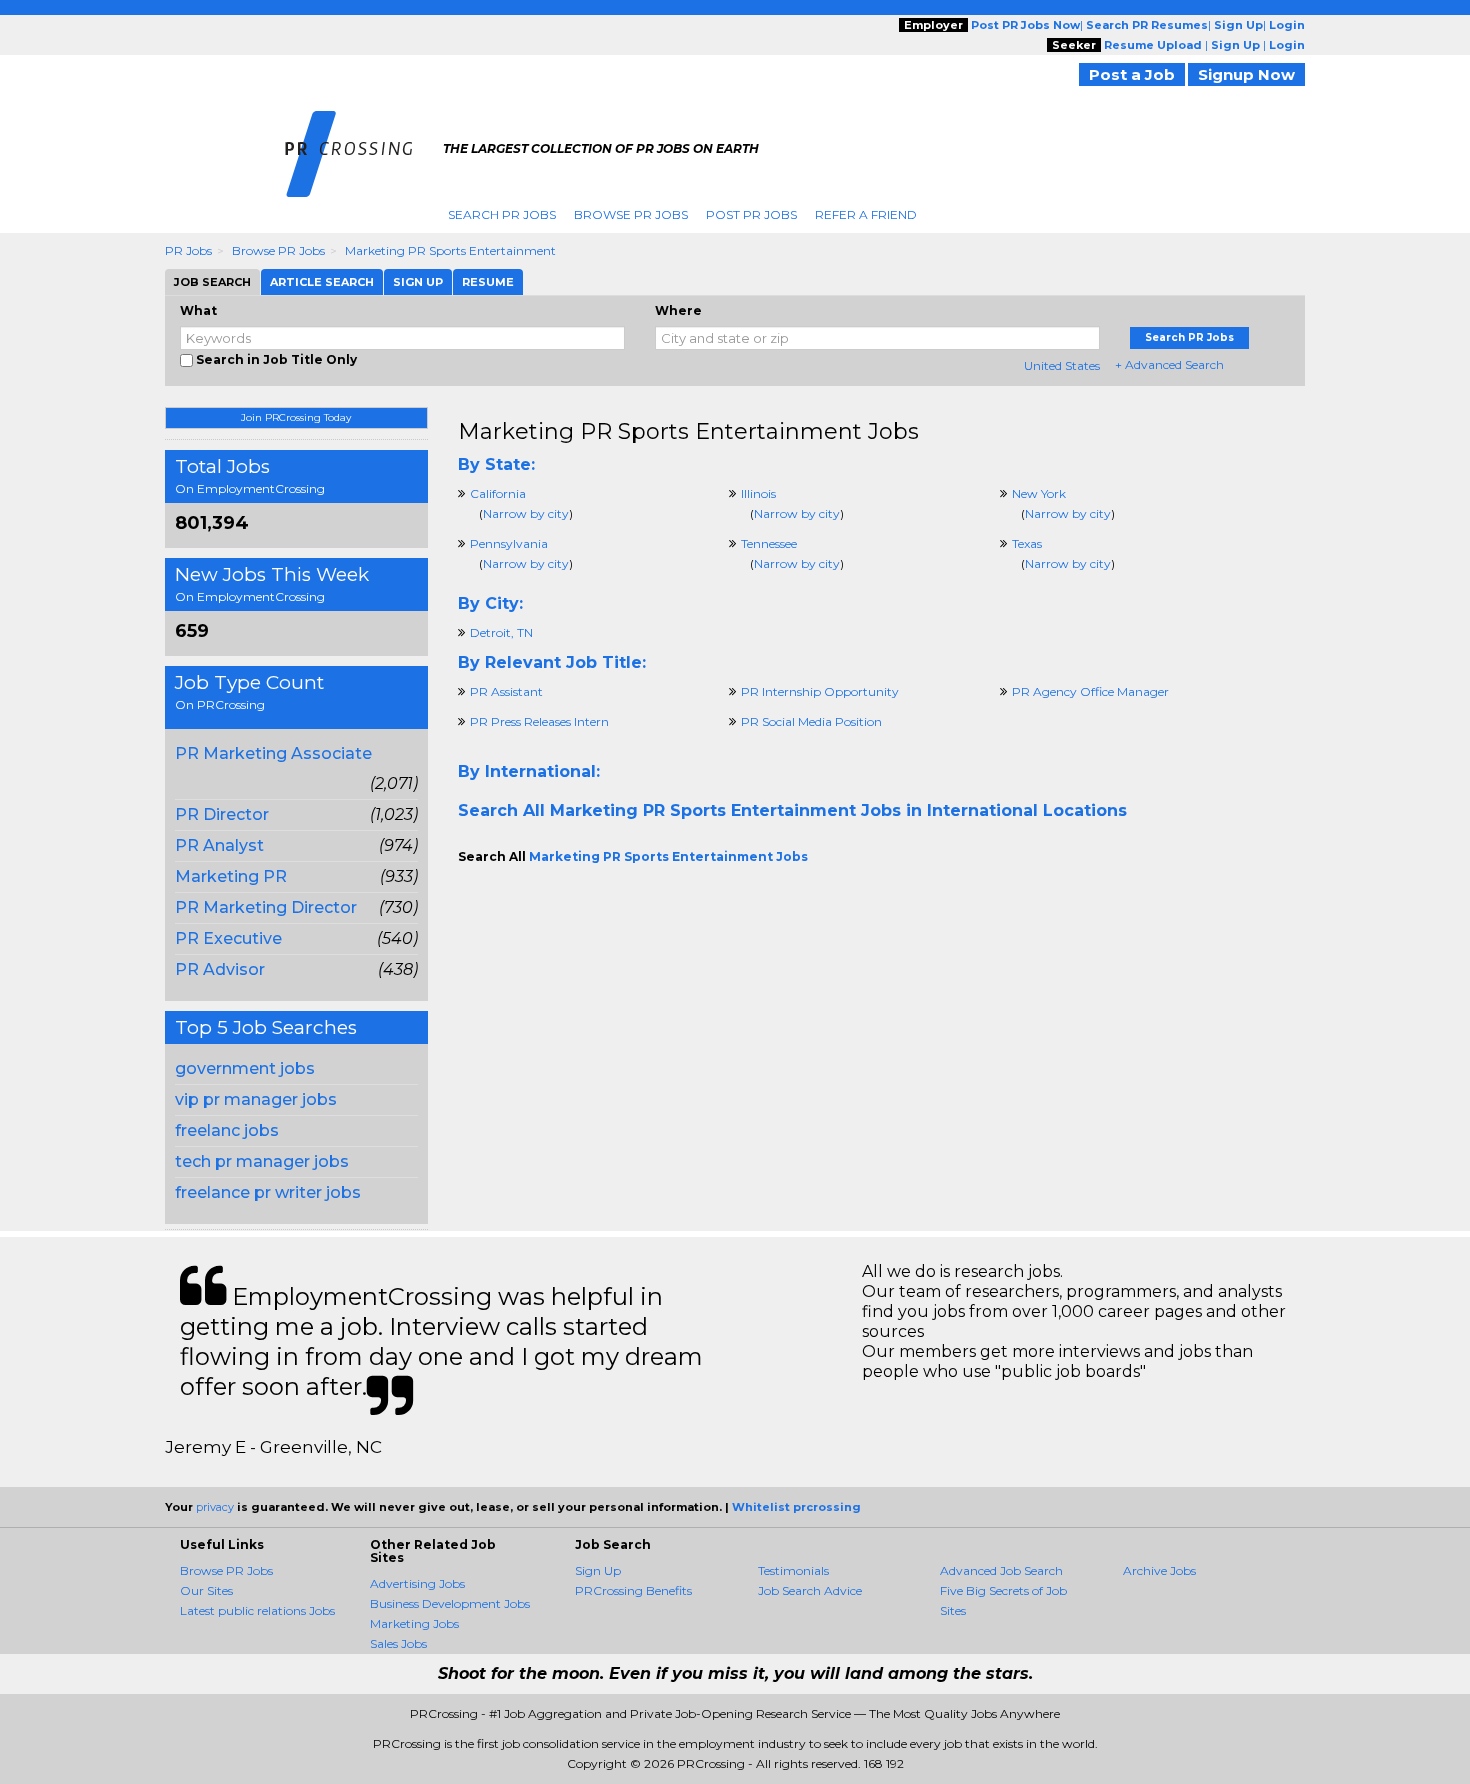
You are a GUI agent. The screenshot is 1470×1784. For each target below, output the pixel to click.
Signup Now (1246, 74)
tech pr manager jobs (262, 1161)
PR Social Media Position (811, 721)
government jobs (245, 1068)
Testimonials (793, 1570)
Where (678, 310)
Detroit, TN (501, 632)
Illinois (758, 493)
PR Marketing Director (266, 907)
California (498, 493)
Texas (1027, 543)
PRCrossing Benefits (633, 1590)
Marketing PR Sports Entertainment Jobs (688, 431)
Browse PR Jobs (631, 214)
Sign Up (598, 1570)
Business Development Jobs (450, 1603)
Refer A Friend (866, 214)
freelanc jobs (227, 1130)
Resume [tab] (488, 282)
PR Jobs (188, 250)
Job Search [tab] (212, 282)
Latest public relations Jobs (257, 1610)
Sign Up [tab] (418, 282)
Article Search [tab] (322, 282)
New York (1039, 493)
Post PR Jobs (751, 214)
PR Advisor (220, 969)
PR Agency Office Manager (1090, 691)
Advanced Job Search (1001, 1570)
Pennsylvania (509, 543)
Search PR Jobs (502, 214)
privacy (215, 1507)
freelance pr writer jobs (268, 1192)
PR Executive (228, 938)
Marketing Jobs (414, 1623)
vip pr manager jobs (256, 1099)
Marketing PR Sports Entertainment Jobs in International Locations (838, 810)
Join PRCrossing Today (296, 417)
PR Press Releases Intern (539, 721)
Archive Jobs (1159, 1570)
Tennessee (769, 543)
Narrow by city (526, 513)
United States (1062, 365)
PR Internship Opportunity (820, 691)
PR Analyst (219, 845)
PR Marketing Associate (273, 753)
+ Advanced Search (1169, 364)
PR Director (222, 814)
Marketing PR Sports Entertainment (450, 250)
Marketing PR (231, 876)
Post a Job (1132, 74)
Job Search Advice (810, 1590)
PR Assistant (506, 691)
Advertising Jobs (417, 1583)
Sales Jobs (398, 1643)
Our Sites (206, 1590)
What (198, 310)
